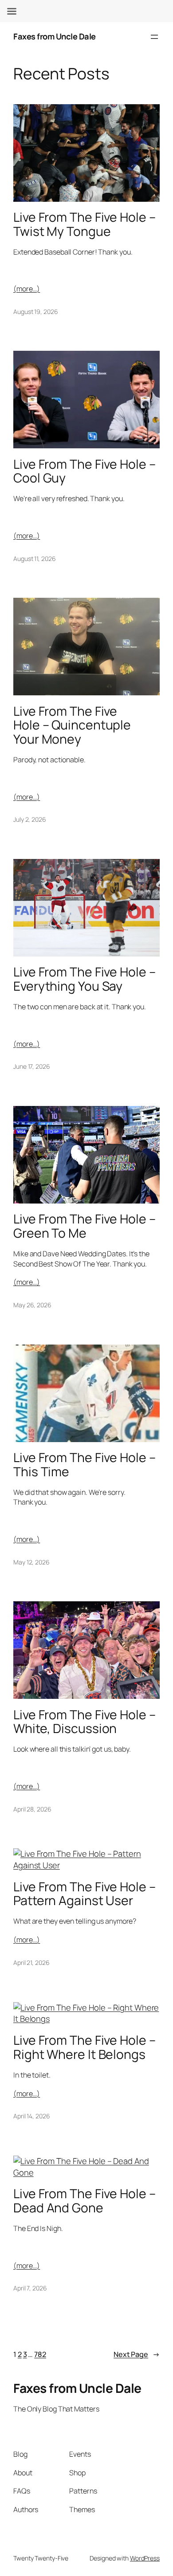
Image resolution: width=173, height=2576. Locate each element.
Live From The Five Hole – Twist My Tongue (85, 224)
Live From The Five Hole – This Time (85, 1465)
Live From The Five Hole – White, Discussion (85, 1722)
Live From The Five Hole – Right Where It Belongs (85, 2047)
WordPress (145, 2558)
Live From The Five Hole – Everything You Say (85, 979)
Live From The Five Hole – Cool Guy (85, 471)
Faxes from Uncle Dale (55, 36)
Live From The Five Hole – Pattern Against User (85, 1894)
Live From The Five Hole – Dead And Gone (85, 2201)
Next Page (137, 2354)
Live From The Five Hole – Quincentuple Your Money (72, 725)
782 (40, 2354)
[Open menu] (154, 37)
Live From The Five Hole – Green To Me (85, 1226)
